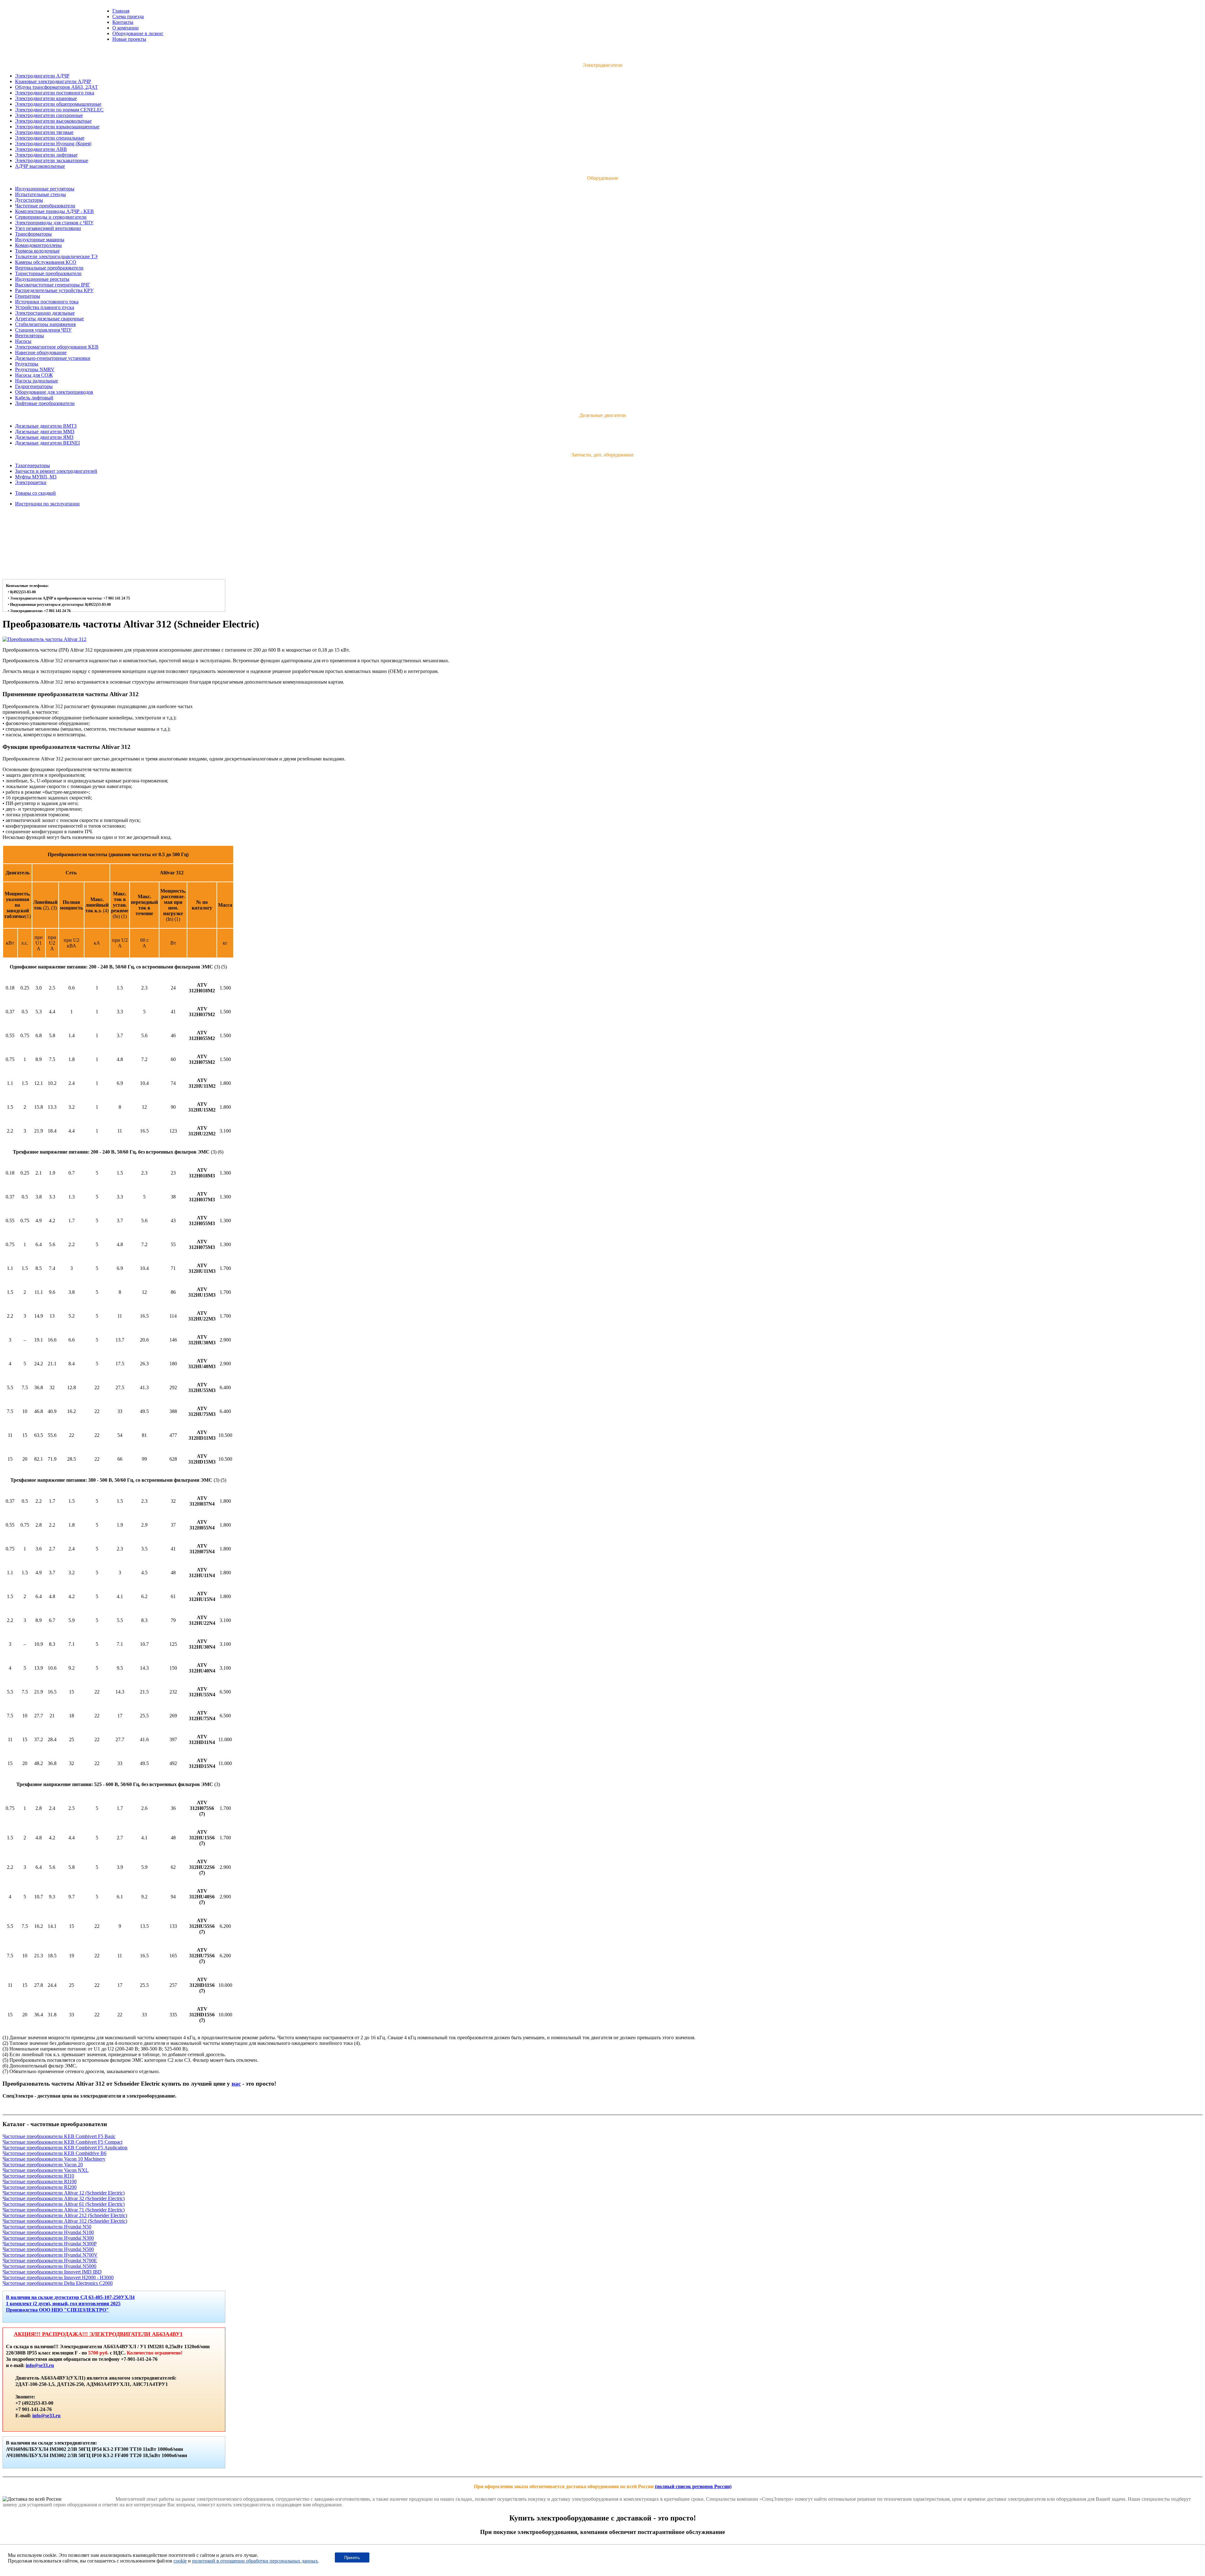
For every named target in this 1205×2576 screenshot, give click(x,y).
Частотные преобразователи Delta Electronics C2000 (58, 2283)
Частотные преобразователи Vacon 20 (43, 2165)
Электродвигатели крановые (46, 98)
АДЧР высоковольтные (40, 166)
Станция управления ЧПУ (43, 330)
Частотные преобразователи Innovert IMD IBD (52, 2272)
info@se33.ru (40, 2365)
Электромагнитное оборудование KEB (57, 347)
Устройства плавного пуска (45, 307)
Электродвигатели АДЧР (42, 76)
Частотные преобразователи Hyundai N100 (48, 2232)
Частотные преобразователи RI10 (38, 2176)
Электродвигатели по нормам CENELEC (59, 110)
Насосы (23, 341)
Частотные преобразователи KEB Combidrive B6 (54, 2153)
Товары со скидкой (35, 493)
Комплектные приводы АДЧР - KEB (54, 211)
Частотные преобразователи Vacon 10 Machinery (54, 2159)
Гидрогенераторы (34, 386)
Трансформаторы (33, 234)
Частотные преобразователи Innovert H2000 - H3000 (58, 2277)
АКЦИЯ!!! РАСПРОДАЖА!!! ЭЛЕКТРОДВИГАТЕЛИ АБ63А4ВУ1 (98, 2334)
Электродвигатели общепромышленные (58, 104)
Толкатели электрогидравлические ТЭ (56, 256)
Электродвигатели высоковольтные (53, 121)
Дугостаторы (29, 200)
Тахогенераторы (32, 465)
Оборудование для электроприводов (54, 392)
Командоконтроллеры (38, 245)
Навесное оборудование (41, 352)
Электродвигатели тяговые (44, 132)
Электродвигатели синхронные (49, 115)
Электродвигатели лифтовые (46, 155)
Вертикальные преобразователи (49, 268)
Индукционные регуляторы (45, 189)
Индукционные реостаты (42, 279)
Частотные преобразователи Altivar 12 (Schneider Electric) (64, 2193)
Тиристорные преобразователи (48, 273)
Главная (121, 11)
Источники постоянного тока (47, 302)
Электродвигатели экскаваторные (52, 160)
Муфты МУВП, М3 (36, 477)
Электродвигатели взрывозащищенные (57, 127)
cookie (180, 2561)
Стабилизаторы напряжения (45, 324)
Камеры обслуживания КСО (46, 262)
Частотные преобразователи (45, 206)
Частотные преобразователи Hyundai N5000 (49, 2266)
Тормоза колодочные (37, 251)
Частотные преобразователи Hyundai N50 (47, 2227)
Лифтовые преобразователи (45, 403)
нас (236, 2084)
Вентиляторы (29, 336)
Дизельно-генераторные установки (53, 358)
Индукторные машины (40, 240)
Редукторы (27, 364)
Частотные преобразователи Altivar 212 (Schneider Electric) (65, 2215)
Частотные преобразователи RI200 (40, 2187)
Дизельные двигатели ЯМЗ (44, 437)
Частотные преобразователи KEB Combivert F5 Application (65, 2148)
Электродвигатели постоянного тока (55, 93)
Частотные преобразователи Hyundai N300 (48, 2238)
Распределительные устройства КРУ (54, 290)
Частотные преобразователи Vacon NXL (46, 2170)
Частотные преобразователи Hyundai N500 (48, 2249)
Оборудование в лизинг (138, 33)
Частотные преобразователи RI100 (40, 2181)
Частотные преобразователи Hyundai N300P (50, 2244)
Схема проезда (128, 16)
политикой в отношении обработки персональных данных (255, 2561)
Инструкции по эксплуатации (47, 504)
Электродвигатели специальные (50, 138)
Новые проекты (129, 39)
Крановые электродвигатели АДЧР (53, 81)
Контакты (123, 22)
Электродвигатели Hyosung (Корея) (53, 144)
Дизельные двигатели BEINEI (47, 443)
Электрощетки (31, 482)
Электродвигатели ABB (41, 149)
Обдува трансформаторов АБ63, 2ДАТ (56, 87)
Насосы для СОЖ (34, 375)
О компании (126, 28)
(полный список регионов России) (693, 2486)
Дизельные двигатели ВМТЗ (46, 426)
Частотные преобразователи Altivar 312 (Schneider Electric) (65, 2221)
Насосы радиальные (37, 381)
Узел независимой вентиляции (48, 228)
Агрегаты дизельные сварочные (49, 319)
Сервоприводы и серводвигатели (51, 217)
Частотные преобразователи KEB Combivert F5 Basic (59, 2136)
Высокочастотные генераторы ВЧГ (53, 285)
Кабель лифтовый (34, 398)
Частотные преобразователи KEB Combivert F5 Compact (62, 2142)
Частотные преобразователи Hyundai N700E (50, 2261)
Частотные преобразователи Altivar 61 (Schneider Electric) (64, 2204)
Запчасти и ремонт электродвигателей (56, 471)
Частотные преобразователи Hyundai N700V (50, 2255)
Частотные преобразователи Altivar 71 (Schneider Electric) (64, 2210)
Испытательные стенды (40, 194)
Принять (352, 2558)
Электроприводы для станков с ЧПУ (54, 223)
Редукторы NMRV (35, 369)
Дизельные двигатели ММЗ (45, 432)
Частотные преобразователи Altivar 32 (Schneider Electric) (64, 2198)
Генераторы (28, 296)
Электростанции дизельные (45, 313)
